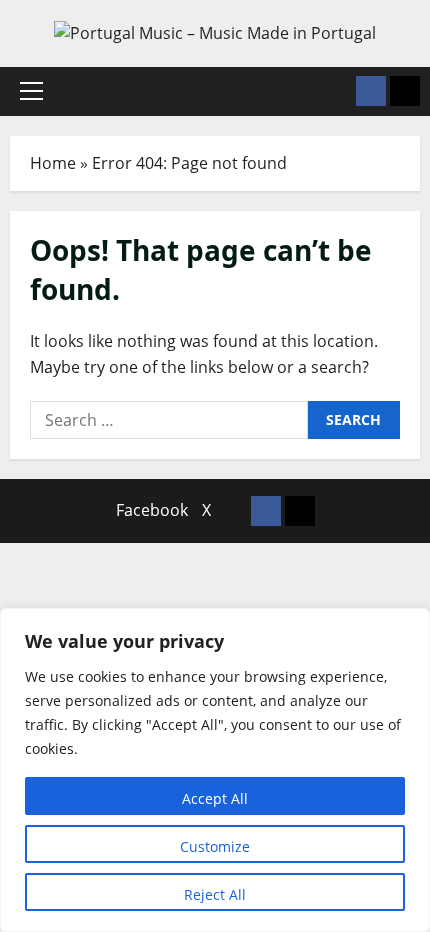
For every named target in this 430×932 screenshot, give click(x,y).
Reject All (215, 894)
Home (53, 163)
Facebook (152, 510)
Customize (215, 846)
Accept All (215, 798)
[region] (215, 770)
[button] (31, 91)
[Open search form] (335, 91)
